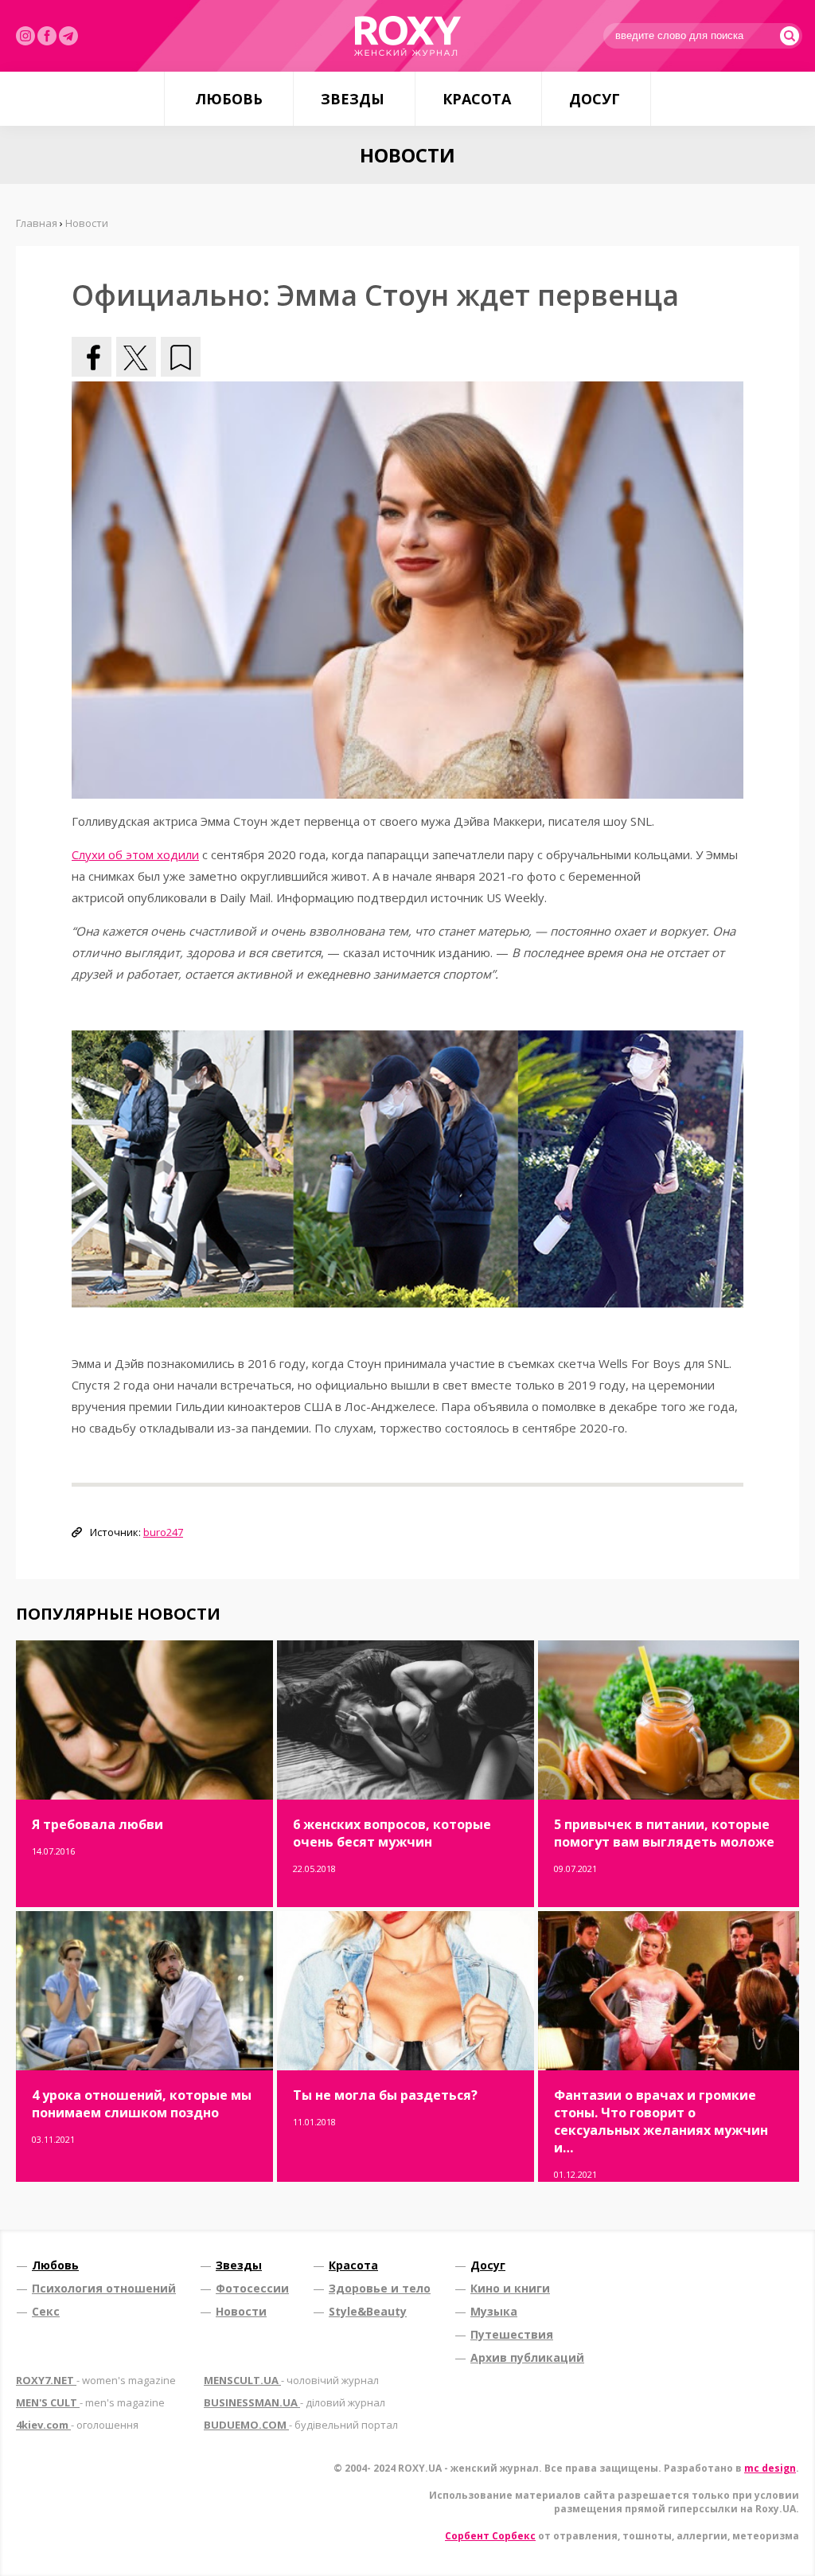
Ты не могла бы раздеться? (385, 2095)
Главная (37, 223)
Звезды (353, 99)
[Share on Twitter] (136, 357)
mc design (770, 2468)
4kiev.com (77, 2425)
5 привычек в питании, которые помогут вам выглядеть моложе (664, 1833)
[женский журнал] (407, 36)
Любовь (229, 99)
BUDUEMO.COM (301, 2425)
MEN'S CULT (90, 2402)
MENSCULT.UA (291, 2380)
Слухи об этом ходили (135, 854)
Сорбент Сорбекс (490, 2536)
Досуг (595, 99)
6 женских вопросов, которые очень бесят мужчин (392, 1833)
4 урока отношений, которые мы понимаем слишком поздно (142, 2104)
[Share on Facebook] (92, 357)
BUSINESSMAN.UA (294, 2402)
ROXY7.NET (96, 2380)
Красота (477, 99)
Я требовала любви (97, 1824)
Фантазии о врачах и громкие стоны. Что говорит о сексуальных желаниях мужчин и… (661, 2121)
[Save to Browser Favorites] (181, 357)
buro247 (163, 1532)
